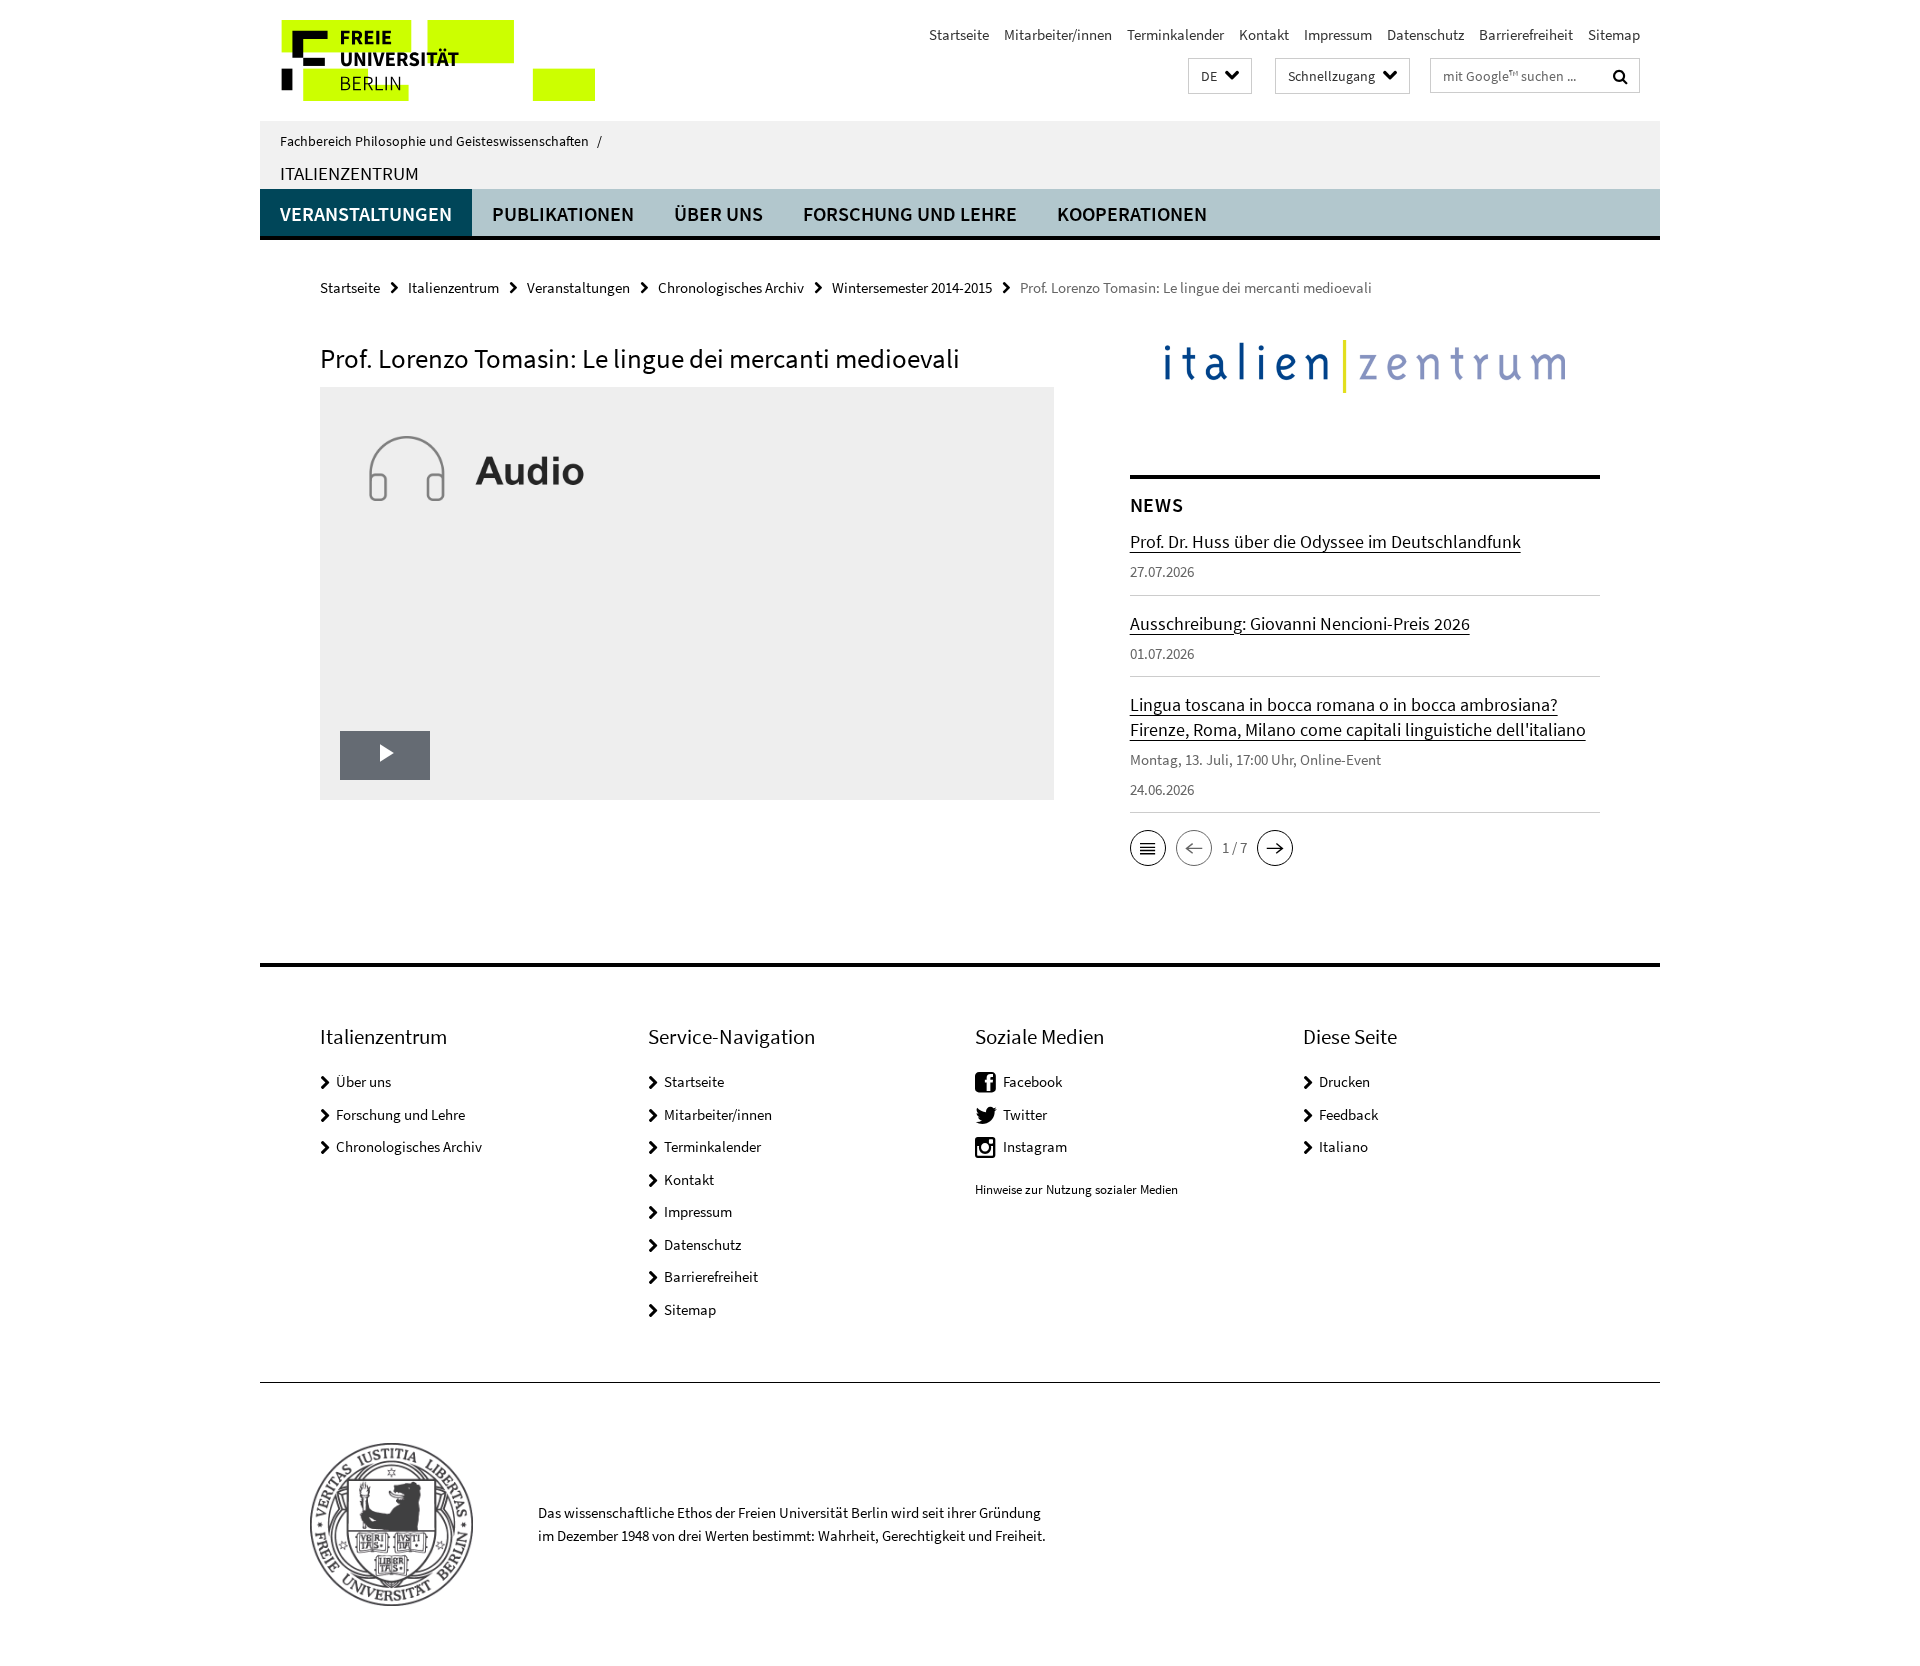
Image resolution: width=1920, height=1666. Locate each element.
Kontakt (1264, 34)
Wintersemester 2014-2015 (912, 287)
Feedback (1348, 1114)
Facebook (1032, 1081)
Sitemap (1614, 34)
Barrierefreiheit (1526, 34)
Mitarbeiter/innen (1058, 34)
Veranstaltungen (366, 213)
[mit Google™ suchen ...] (1620, 76)
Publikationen (563, 213)
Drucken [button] (1344, 1081)
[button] (1220, 76)
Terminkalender (1175, 34)
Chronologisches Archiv (731, 287)
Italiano (1343, 1146)
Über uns (718, 213)
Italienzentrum (349, 173)
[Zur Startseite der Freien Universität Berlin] (427, 60)
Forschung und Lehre (910, 213)
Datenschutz (1425, 34)
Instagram (1035, 1146)
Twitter (1025, 1114)
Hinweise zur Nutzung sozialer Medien (1076, 1189)
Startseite (959, 34)
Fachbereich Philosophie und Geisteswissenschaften (441, 141)
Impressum (1338, 34)
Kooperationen (1132, 213)
